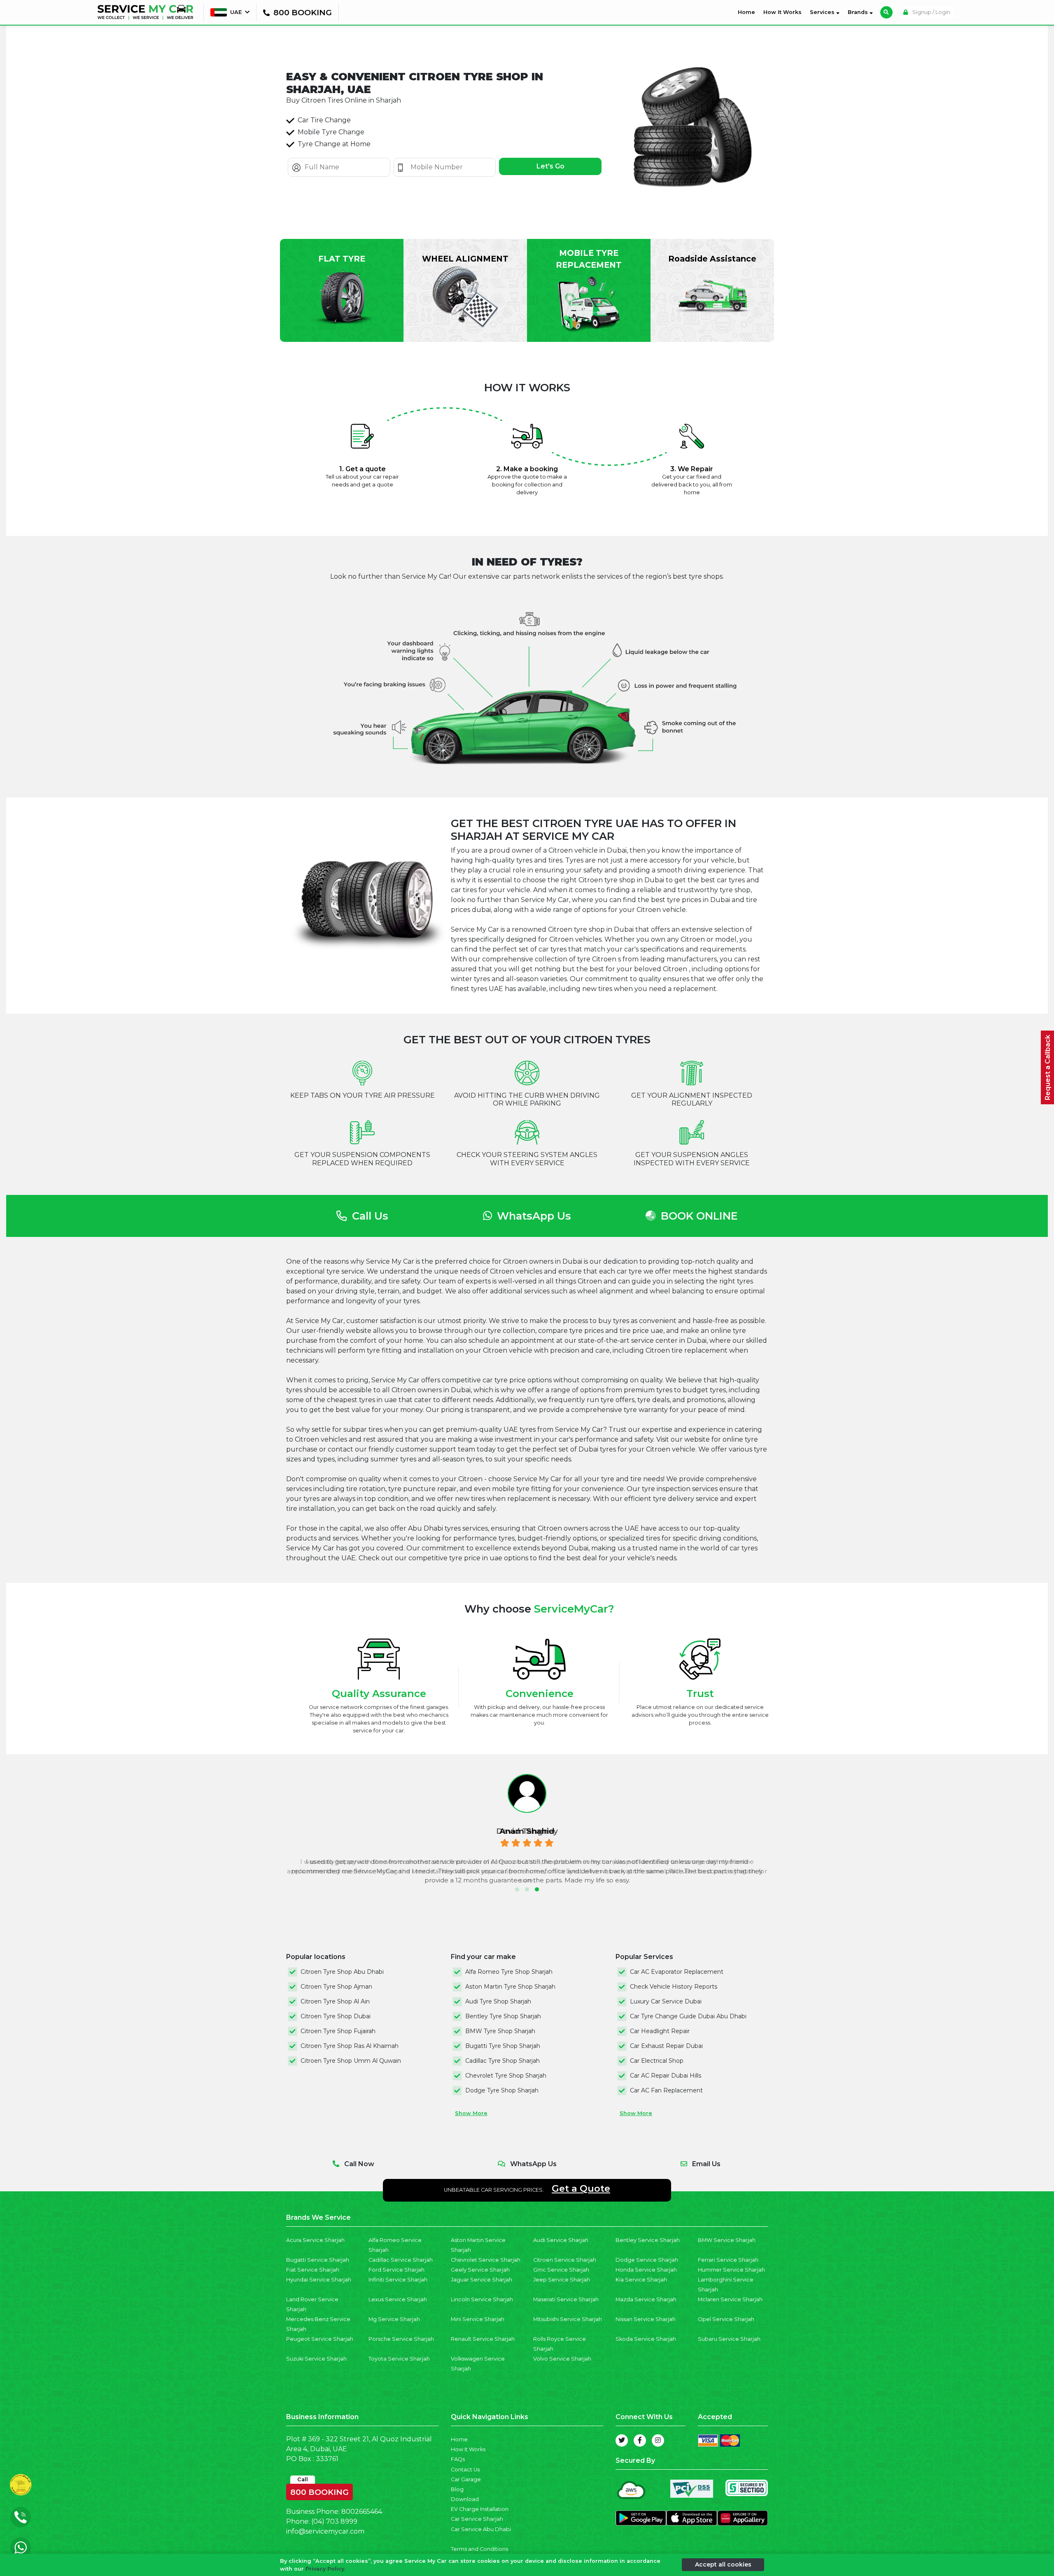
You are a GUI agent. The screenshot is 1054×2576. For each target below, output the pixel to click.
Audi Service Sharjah (561, 2240)
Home (748, 12)
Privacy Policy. (325, 2569)
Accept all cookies (723, 2564)
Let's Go (550, 166)
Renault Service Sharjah (483, 2339)
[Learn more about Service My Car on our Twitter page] (622, 2440)
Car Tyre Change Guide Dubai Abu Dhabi (688, 2016)
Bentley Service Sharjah (648, 2240)
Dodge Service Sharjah (647, 2260)
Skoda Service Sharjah (646, 2339)
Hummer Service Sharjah (731, 2270)
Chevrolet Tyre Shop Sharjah (506, 2076)
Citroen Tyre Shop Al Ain (335, 2001)
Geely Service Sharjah (480, 2270)
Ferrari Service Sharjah (728, 2260)
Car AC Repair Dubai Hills (666, 2076)
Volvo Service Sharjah (562, 2359)
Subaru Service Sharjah (729, 2339)
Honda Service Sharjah (646, 2270)
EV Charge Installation (480, 2509)
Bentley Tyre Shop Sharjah (503, 2016)
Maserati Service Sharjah (566, 2299)
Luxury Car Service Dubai (666, 2001)
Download (465, 2499)
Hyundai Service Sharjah (319, 2280)
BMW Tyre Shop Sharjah (500, 2031)
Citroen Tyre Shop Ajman (336, 1987)
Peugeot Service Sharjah (320, 2339)
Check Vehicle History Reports (674, 1987)
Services (823, 12)
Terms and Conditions (479, 2549)
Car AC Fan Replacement (666, 2090)
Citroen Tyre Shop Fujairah (338, 2031)
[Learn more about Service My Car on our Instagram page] (658, 2440)
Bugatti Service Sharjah (318, 2260)
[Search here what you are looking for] (886, 12)
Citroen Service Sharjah (565, 2260)
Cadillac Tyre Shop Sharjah (503, 2061)
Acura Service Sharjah (315, 2240)
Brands (859, 12)
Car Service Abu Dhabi (481, 2529)
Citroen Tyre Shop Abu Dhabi (342, 1972)
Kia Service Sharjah (641, 2280)
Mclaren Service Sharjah (730, 2299)
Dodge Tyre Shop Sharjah (502, 2090)
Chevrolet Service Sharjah (486, 2260)
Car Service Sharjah (477, 2519)
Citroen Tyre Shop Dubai (336, 2016)
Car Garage (466, 2479)
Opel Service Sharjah (726, 2319)
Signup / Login (931, 12)
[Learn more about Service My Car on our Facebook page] (640, 2440)
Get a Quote (581, 2188)
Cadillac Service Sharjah (401, 2260)
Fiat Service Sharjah (313, 2270)
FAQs (458, 2459)
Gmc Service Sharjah (561, 2270)
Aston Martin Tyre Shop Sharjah (510, 1987)
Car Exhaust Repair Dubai (666, 2046)
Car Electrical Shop (657, 2061)
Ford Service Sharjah (396, 2270)
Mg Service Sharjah (394, 2319)
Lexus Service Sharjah (398, 2299)
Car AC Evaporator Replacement (677, 1972)
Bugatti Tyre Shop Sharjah (503, 2046)
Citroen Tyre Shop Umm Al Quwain (351, 2061)
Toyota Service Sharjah (399, 2359)
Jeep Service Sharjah (562, 2280)
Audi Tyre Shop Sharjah (498, 2001)
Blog (457, 2489)
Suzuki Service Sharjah (316, 2359)
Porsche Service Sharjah (401, 2339)
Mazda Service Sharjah (646, 2299)
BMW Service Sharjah (727, 2240)
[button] (517, 1889)
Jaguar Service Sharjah (482, 2280)
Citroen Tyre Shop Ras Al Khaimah (350, 2046)
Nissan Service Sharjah (646, 2319)
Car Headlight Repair (660, 2031)
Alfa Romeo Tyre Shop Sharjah (509, 1972)
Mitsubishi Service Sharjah (568, 2319)
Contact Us (465, 2470)
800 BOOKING (319, 2490)
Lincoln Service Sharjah (482, 2299)
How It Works (782, 12)
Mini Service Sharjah (478, 2319)
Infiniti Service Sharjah (398, 2280)
